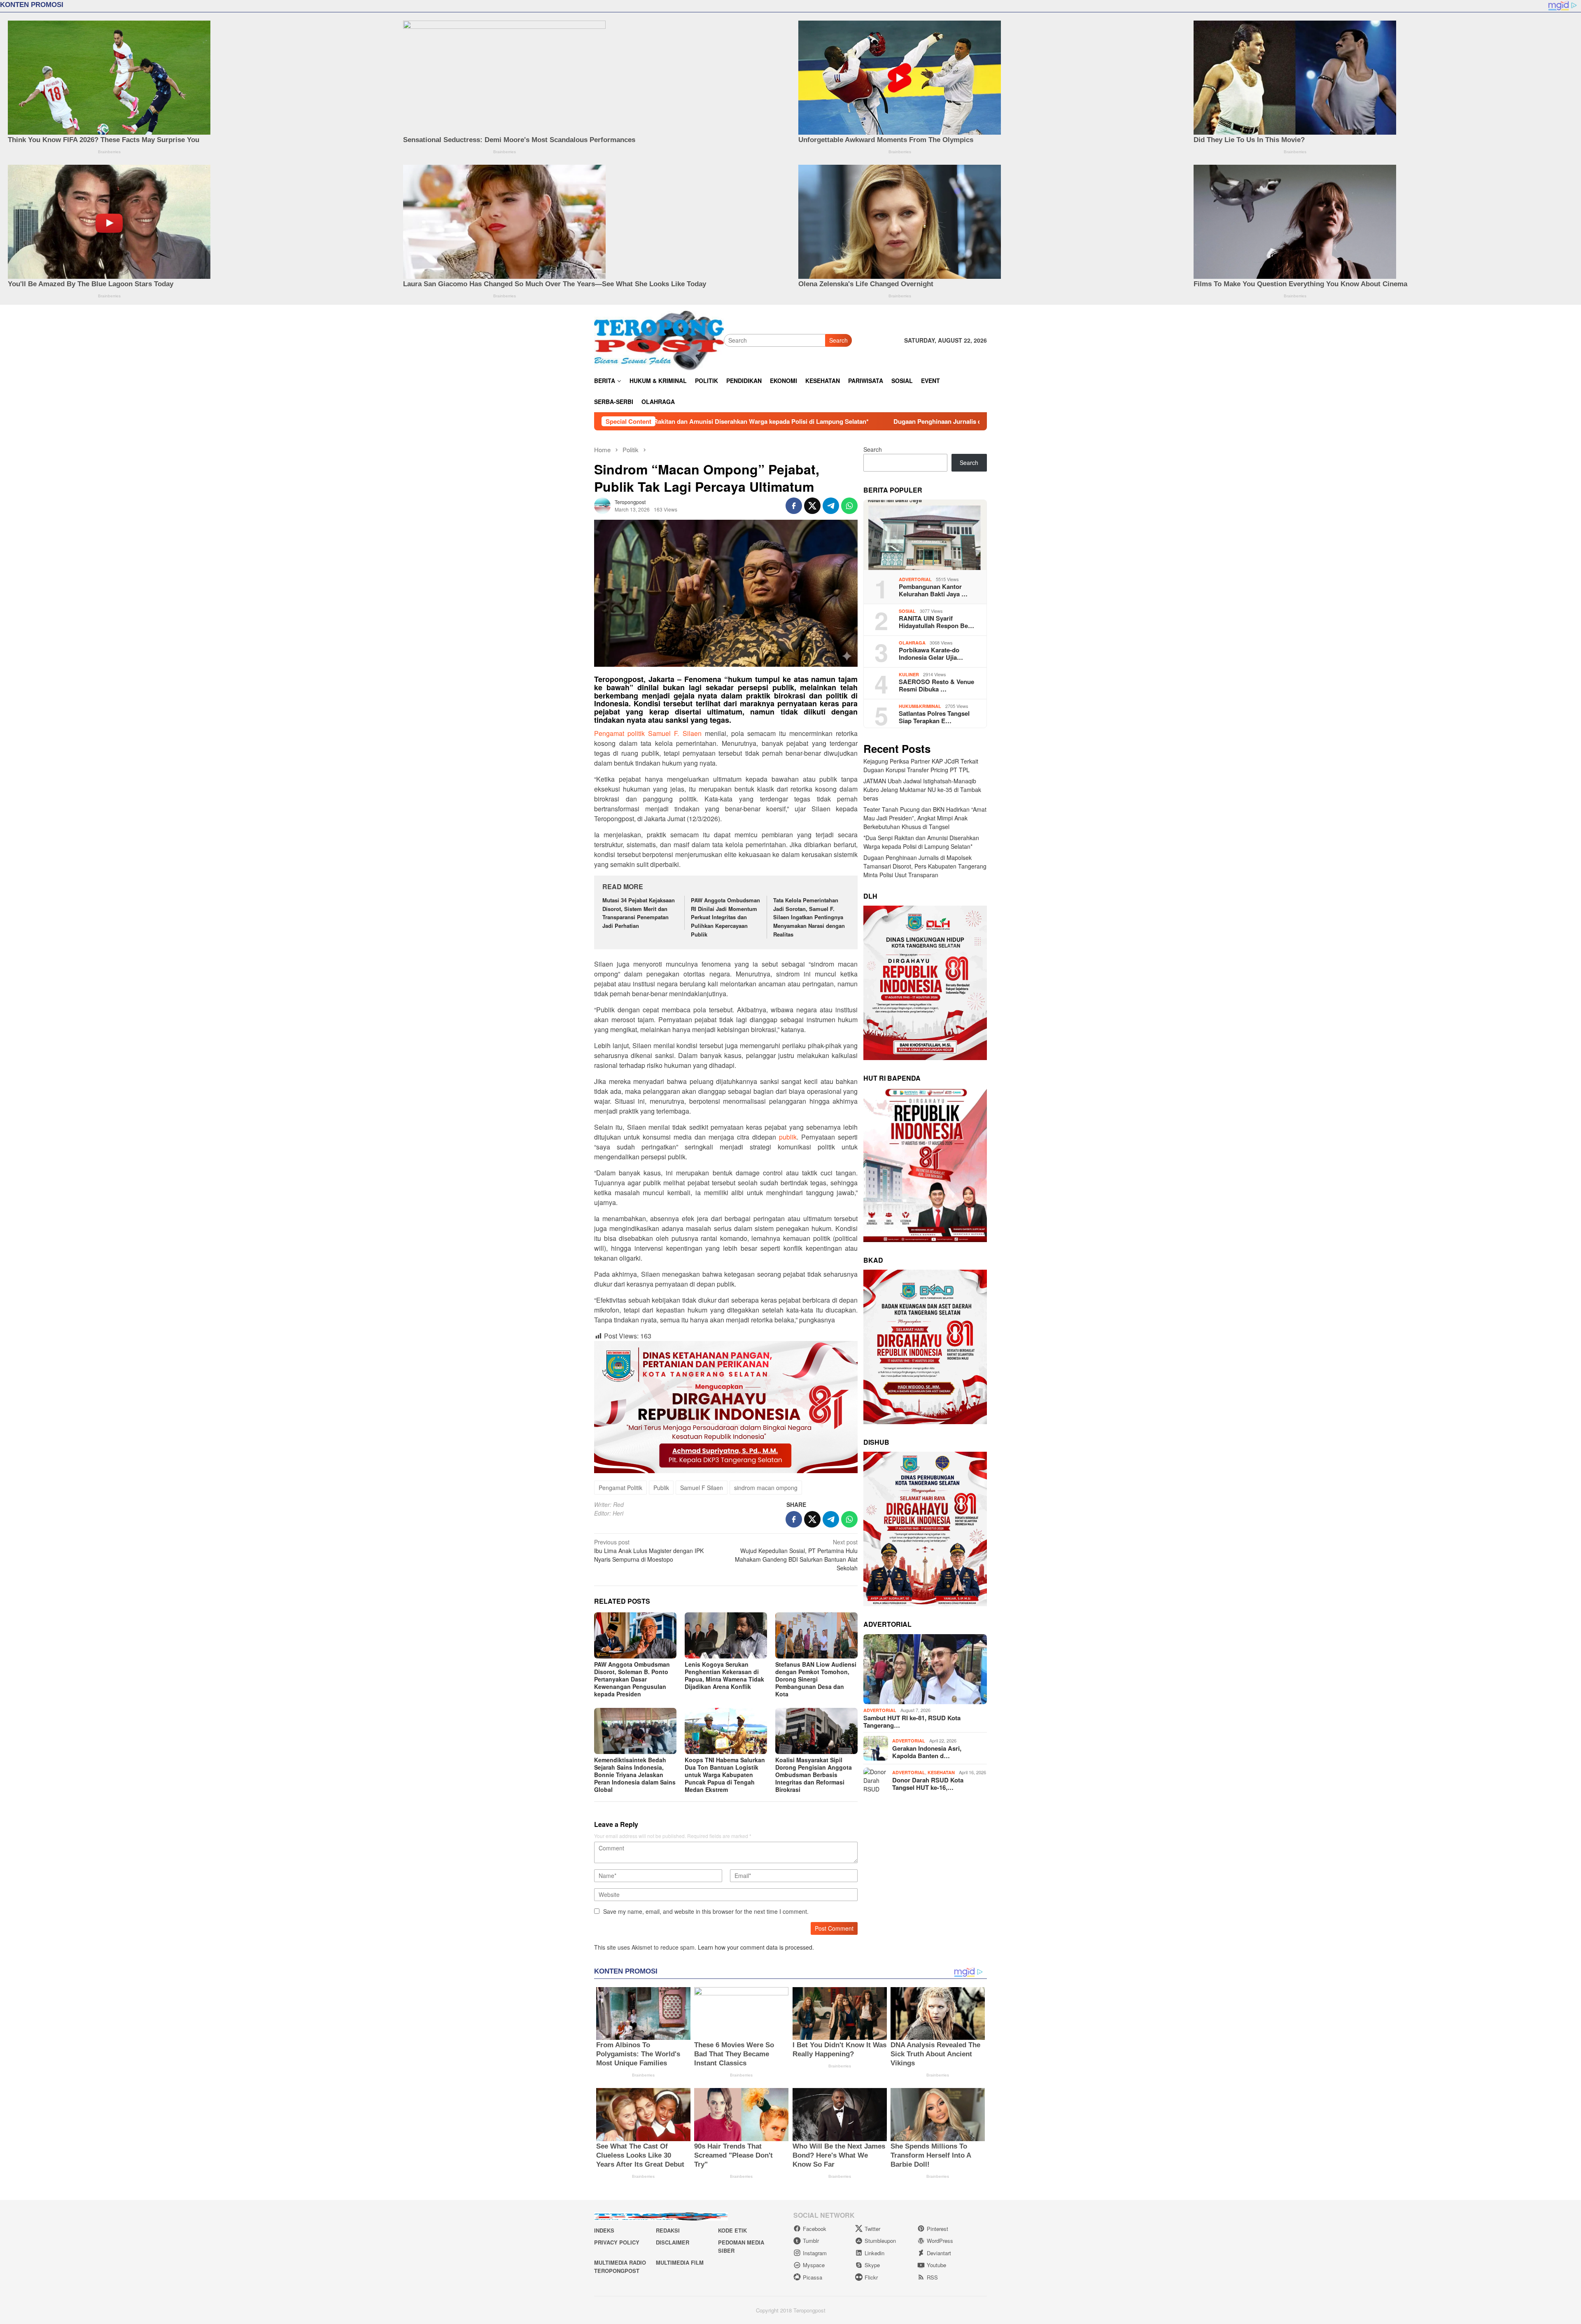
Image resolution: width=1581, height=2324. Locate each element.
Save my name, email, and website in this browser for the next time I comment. (706, 1911)
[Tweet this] (812, 506)
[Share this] (794, 506)
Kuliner (909, 674)
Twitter (872, 2229)
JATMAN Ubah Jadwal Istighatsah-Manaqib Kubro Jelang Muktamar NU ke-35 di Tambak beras (922, 790)
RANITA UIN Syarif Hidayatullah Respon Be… (936, 622)
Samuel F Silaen (702, 1488)
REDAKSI (668, 2230)
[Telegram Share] (831, 506)
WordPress (940, 2241)
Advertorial (915, 579)
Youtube (936, 2265)
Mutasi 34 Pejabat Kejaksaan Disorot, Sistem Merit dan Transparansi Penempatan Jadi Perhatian (639, 913)
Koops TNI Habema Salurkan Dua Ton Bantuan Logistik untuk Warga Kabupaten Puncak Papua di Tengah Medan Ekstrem (725, 1775)
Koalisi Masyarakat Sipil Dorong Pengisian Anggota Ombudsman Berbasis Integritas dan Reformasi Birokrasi (814, 1775)
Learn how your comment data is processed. (756, 1947)
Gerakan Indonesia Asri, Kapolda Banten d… (927, 1752)
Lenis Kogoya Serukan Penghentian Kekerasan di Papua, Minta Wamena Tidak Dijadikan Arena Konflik (724, 1675)
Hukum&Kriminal (920, 706)
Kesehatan (941, 1773)
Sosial (907, 611)
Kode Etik (732, 2230)
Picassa (813, 2277)
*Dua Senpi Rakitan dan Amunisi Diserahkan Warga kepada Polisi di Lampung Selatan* (921, 842)
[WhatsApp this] (849, 506)
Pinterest (937, 2229)
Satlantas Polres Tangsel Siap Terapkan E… (934, 717)
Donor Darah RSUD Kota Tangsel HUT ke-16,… (928, 1784)
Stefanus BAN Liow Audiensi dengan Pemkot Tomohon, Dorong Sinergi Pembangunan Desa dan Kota (816, 1679)
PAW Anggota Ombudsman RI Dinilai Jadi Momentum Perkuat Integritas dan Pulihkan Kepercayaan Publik (725, 917)
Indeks (604, 2230)
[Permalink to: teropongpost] (602, 505)
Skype (872, 2265)
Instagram (815, 2253)
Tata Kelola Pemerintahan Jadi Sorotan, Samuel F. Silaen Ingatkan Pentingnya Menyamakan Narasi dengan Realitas (809, 917)
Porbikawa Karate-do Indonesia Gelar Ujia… (931, 654)
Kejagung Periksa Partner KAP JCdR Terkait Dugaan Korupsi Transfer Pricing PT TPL (921, 766)
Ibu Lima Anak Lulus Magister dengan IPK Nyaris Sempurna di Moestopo (649, 1551)
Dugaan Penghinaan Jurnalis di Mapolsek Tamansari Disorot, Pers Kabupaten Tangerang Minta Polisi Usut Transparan (770, 421)
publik (788, 1137)
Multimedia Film (680, 2262)
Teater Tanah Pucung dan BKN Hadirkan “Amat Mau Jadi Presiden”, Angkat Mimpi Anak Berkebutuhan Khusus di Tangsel (925, 818)
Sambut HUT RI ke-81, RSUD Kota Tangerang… (912, 1721)
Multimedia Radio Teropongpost (620, 2267)
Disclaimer (673, 2242)
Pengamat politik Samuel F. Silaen (648, 733)
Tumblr (811, 2241)
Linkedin (874, 2253)
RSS (932, 2277)
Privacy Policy (617, 2242)
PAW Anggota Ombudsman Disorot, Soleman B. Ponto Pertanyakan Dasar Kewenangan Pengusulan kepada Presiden (632, 1679)
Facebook (815, 2229)
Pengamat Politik (620, 1488)
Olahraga (912, 643)
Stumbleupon (880, 2241)
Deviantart (939, 2253)
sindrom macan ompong (766, 1488)
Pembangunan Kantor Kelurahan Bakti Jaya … (933, 591)
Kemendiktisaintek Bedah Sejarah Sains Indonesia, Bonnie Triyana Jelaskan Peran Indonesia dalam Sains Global (635, 1775)
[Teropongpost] (659, 339)
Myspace (814, 2265)
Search (838, 340)
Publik (661, 1488)
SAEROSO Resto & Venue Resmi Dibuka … (936, 686)
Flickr (871, 2277)
